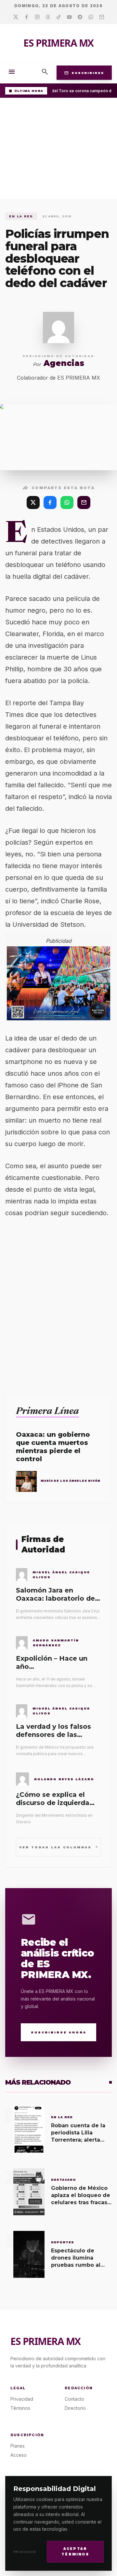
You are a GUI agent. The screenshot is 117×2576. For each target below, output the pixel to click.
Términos (20, 2408)
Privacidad (25, 2552)
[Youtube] (69, 17)
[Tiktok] (59, 17)
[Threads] (48, 17)
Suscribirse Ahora (59, 2032)
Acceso (19, 2455)
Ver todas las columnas (59, 1847)
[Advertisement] (58, 150)
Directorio (75, 2408)
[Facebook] (26, 17)
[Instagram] (37, 17)
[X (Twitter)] (33, 502)
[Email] (102, 17)
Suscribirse (84, 73)
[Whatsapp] (91, 17)
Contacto (74, 2399)
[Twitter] (16, 17)
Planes (18, 2446)
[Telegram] (80, 17)
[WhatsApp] (67, 502)
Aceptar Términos (75, 2552)
